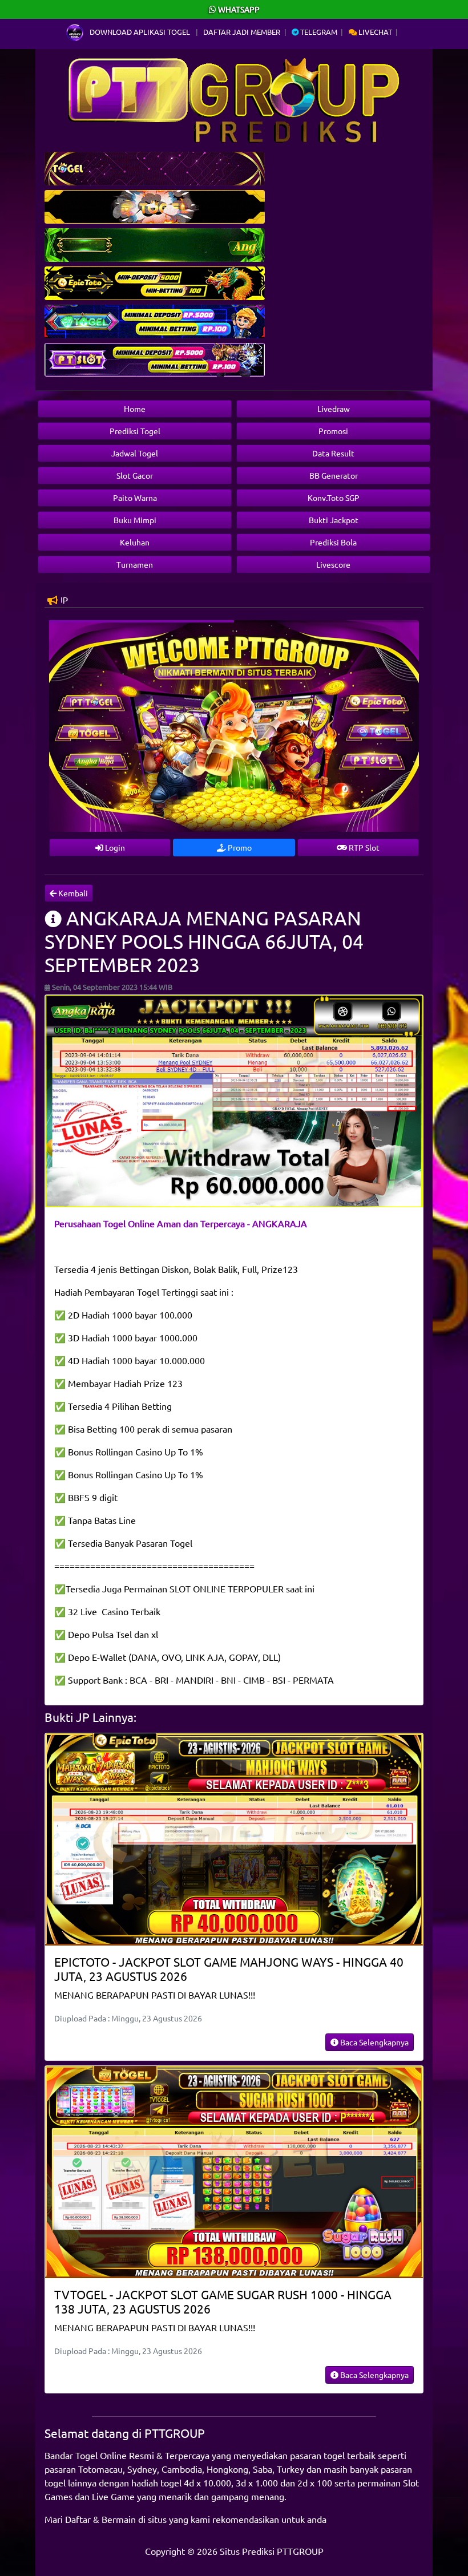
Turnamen (135, 564)
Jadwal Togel (135, 453)
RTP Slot (363, 847)
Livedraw (334, 409)
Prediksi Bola (333, 542)
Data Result (333, 453)
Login (114, 847)
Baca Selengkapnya (374, 2042)
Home (135, 409)
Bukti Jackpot (334, 520)
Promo (239, 847)
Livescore (333, 564)
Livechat (374, 32)
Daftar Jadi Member (242, 32)
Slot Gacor (135, 475)
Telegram (318, 32)
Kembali (72, 893)
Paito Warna (135, 498)
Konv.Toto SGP (334, 498)
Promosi (333, 431)
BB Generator (334, 475)
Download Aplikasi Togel (140, 32)
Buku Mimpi (135, 520)
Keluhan (135, 542)
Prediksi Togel (135, 431)
